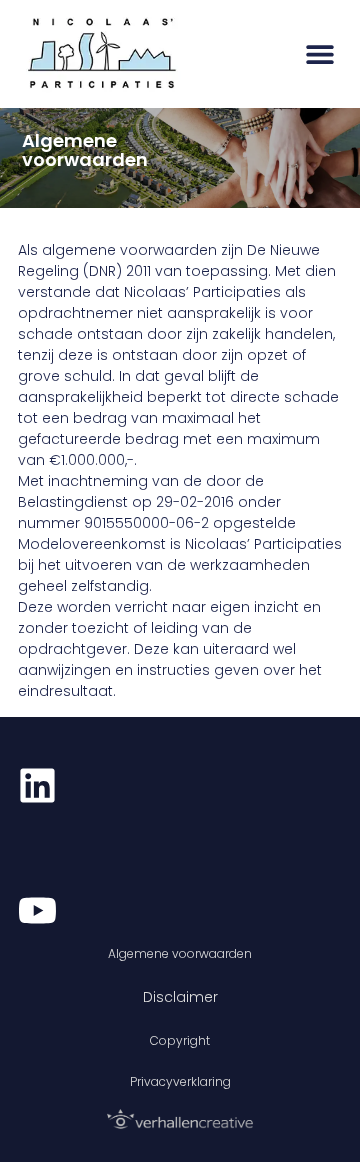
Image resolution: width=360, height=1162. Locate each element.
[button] (319, 53)
